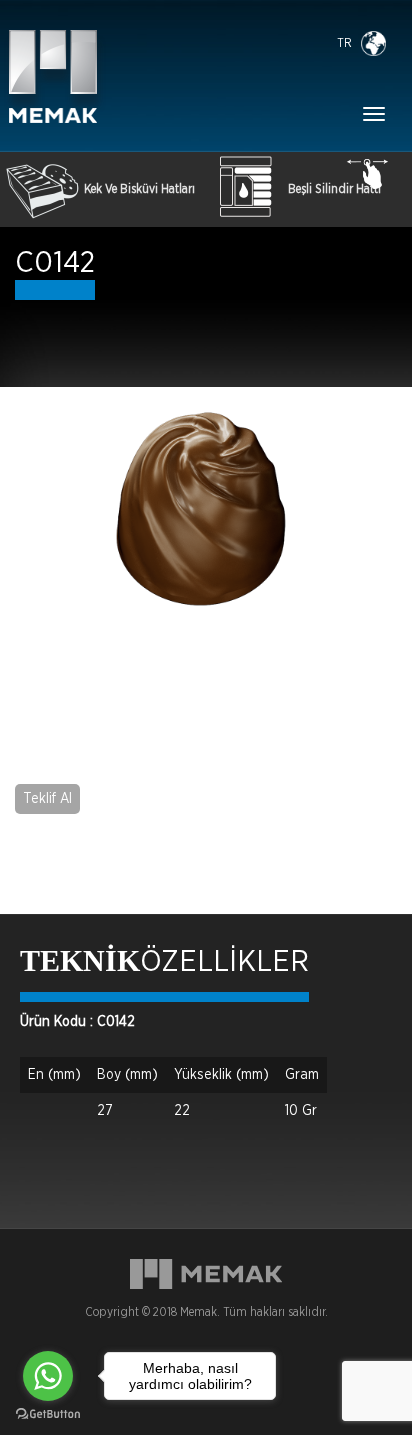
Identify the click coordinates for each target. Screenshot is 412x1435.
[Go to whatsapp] (48, 1376)
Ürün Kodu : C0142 (77, 1022)
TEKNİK (80, 960)
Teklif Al (47, 799)
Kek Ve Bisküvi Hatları (139, 189)
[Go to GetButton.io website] (48, 1414)
